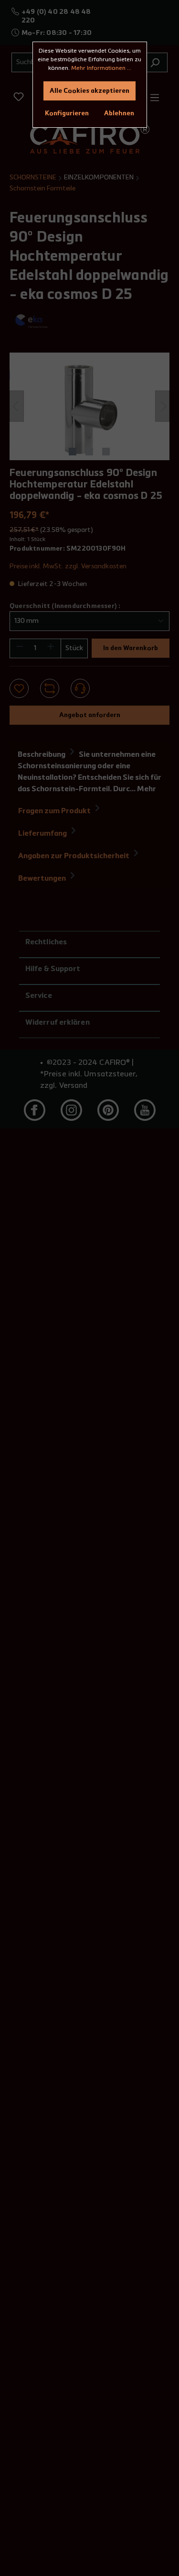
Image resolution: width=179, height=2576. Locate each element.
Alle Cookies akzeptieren (89, 91)
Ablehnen (119, 113)
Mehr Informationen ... (101, 68)
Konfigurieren (67, 113)
